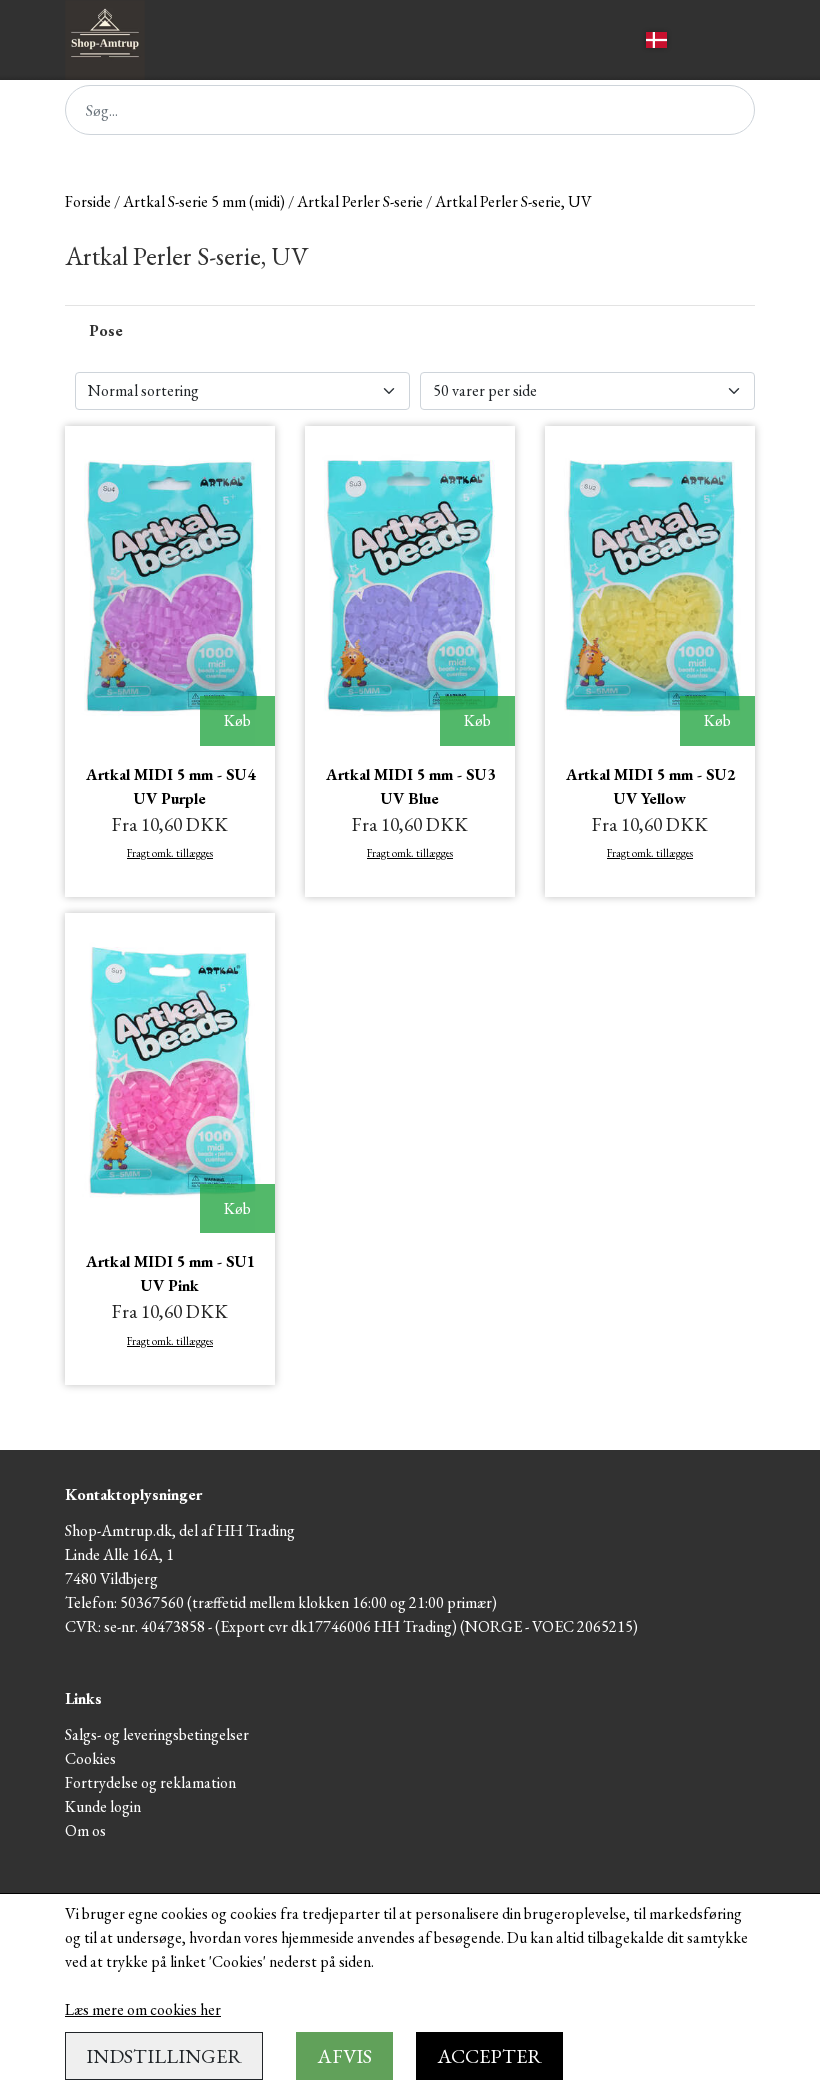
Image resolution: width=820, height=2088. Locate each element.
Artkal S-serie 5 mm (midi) (204, 201)
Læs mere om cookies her (143, 2009)
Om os (85, 1830)
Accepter (489, 2056)
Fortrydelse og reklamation (150, 1782)
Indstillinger (164, 2056)
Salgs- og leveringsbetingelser (157, 1734)
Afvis (344, 2056)
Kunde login (103, 1806)
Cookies (90, 1758)
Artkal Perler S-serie (360, 201)
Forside (88, 201)
